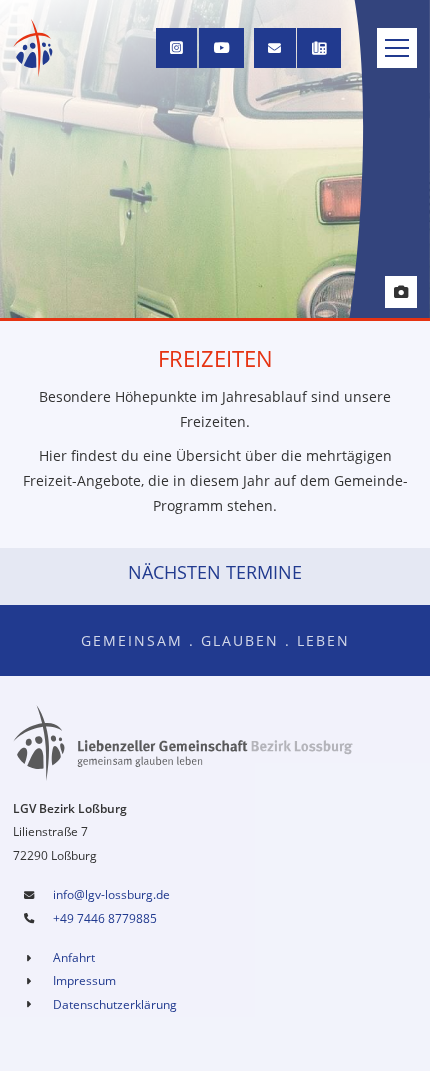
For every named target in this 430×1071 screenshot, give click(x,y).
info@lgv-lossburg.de (111, 894)
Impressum (84, 980)
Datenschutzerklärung (115, 1004)
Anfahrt (74, 957)
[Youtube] (221, 48)
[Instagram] (177, 48)
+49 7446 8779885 (105, 918)
